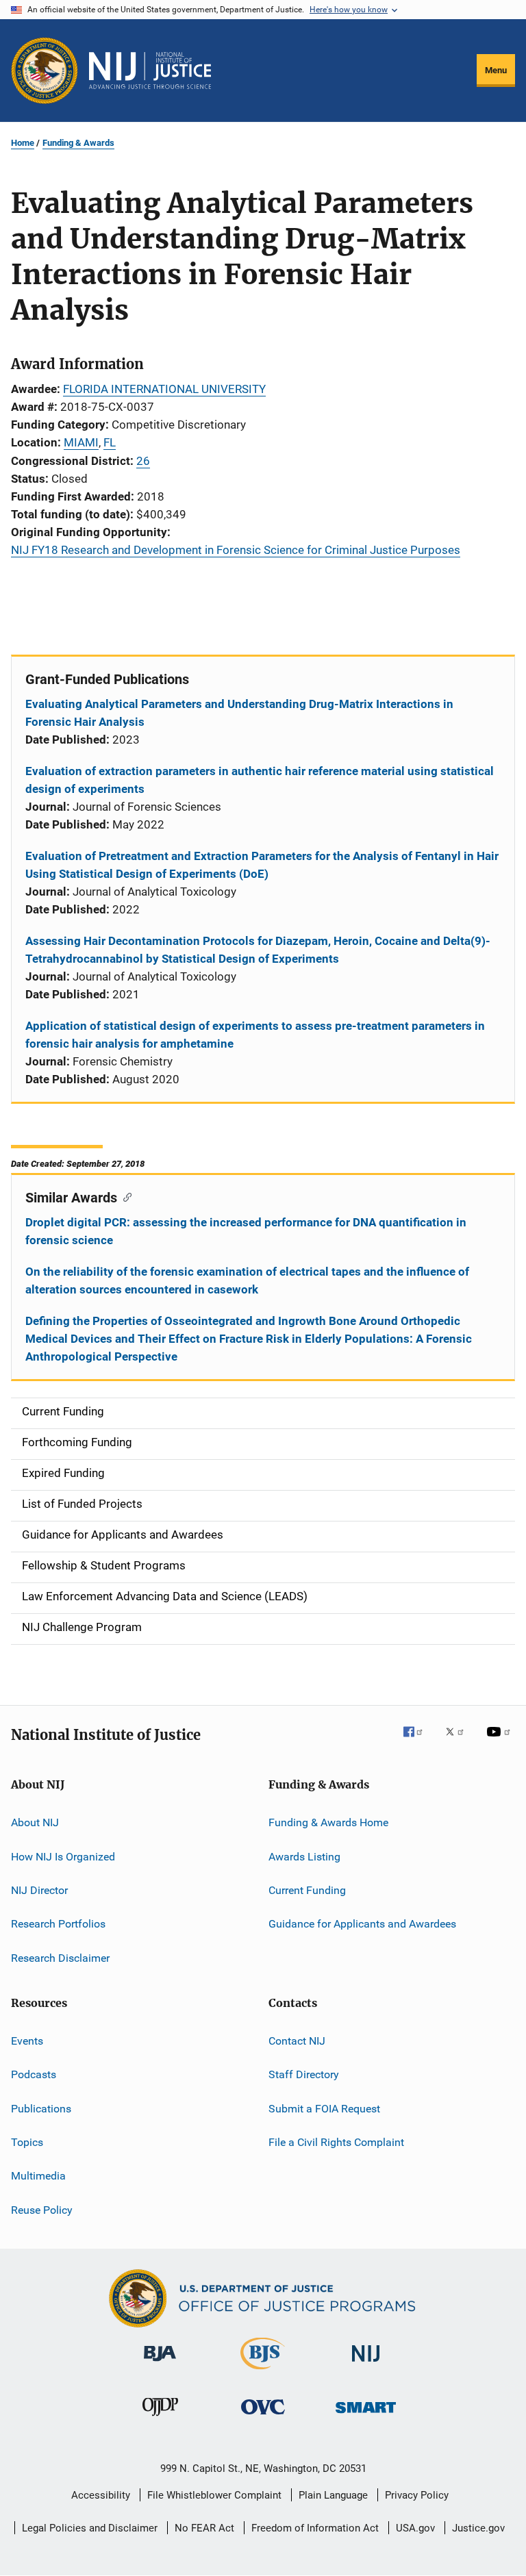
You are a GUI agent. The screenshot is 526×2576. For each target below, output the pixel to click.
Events (27, 2041)
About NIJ (35, 1822)
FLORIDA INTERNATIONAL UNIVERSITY (164, 389)
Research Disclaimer (60, 1957)
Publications (41, 2109)
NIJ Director (39, 1890)
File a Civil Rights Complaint (336, 2142)
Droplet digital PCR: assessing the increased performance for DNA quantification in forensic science (246, 1231)
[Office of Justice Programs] (45, 71)
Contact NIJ (297, 2041)
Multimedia (38, 2176)
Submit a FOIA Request (324, 2109)
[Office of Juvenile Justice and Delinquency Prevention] (160, 2419)
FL (110, 442)
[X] (460, 1741)
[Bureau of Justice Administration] (160, 2364)
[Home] (150, 71)
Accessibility (101, 2495)
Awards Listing (304, 1856)
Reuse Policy (42, 2210)
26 (143, 461)
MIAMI (81, 442)
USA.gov (415, 2528)
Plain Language (333, 2495)
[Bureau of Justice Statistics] (263, 2372)
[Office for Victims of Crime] (263, 2417)
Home (23, 143)
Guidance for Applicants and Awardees (362, 1924)
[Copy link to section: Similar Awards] (124, 1196)
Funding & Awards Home (328, 1822)
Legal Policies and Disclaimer (90, 2528)
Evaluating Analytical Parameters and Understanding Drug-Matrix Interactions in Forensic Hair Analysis (239, 713)
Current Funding (307, 1890)
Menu (496, 70)
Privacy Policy (417, 2495)
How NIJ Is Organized (63, 1856)
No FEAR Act (204, 2528)
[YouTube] (501, 1741)
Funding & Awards (78, 143)
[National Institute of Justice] (366, 2364)
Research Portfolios (58, 1924)
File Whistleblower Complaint (214, 2495)
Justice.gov (478, 2528)
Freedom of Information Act (315, 2528)
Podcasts (34, 2074)
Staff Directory (304, 2074)
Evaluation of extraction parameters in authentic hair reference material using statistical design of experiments (260, 780)
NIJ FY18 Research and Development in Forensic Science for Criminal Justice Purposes (236, 550)
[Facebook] (418, 1741)
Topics (27, 2142)
